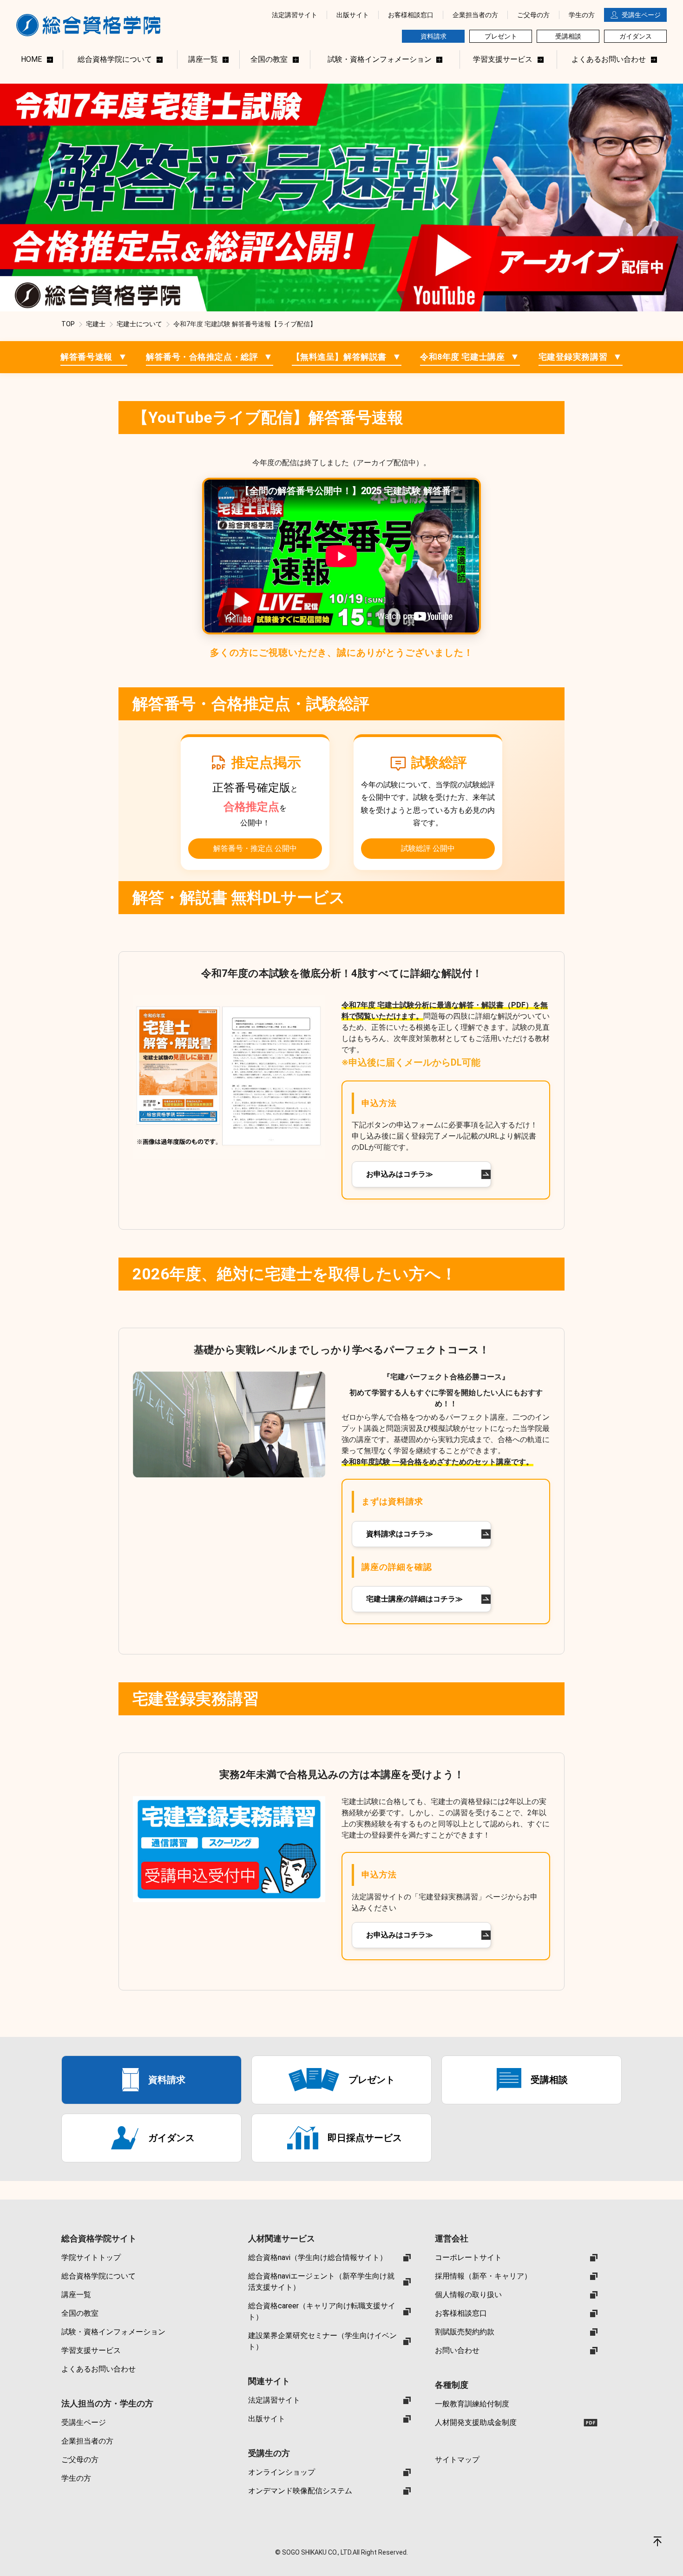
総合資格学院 (93, 25)
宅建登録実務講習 (581, 357)
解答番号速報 (94, 357)
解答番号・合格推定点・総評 (210, 357)
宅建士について (139, 324)
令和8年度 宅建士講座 (470, 357)
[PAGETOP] (657, 2541)
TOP (68, 324)
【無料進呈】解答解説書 (347, 357)
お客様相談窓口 (461, 2313)
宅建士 (96, 324)
